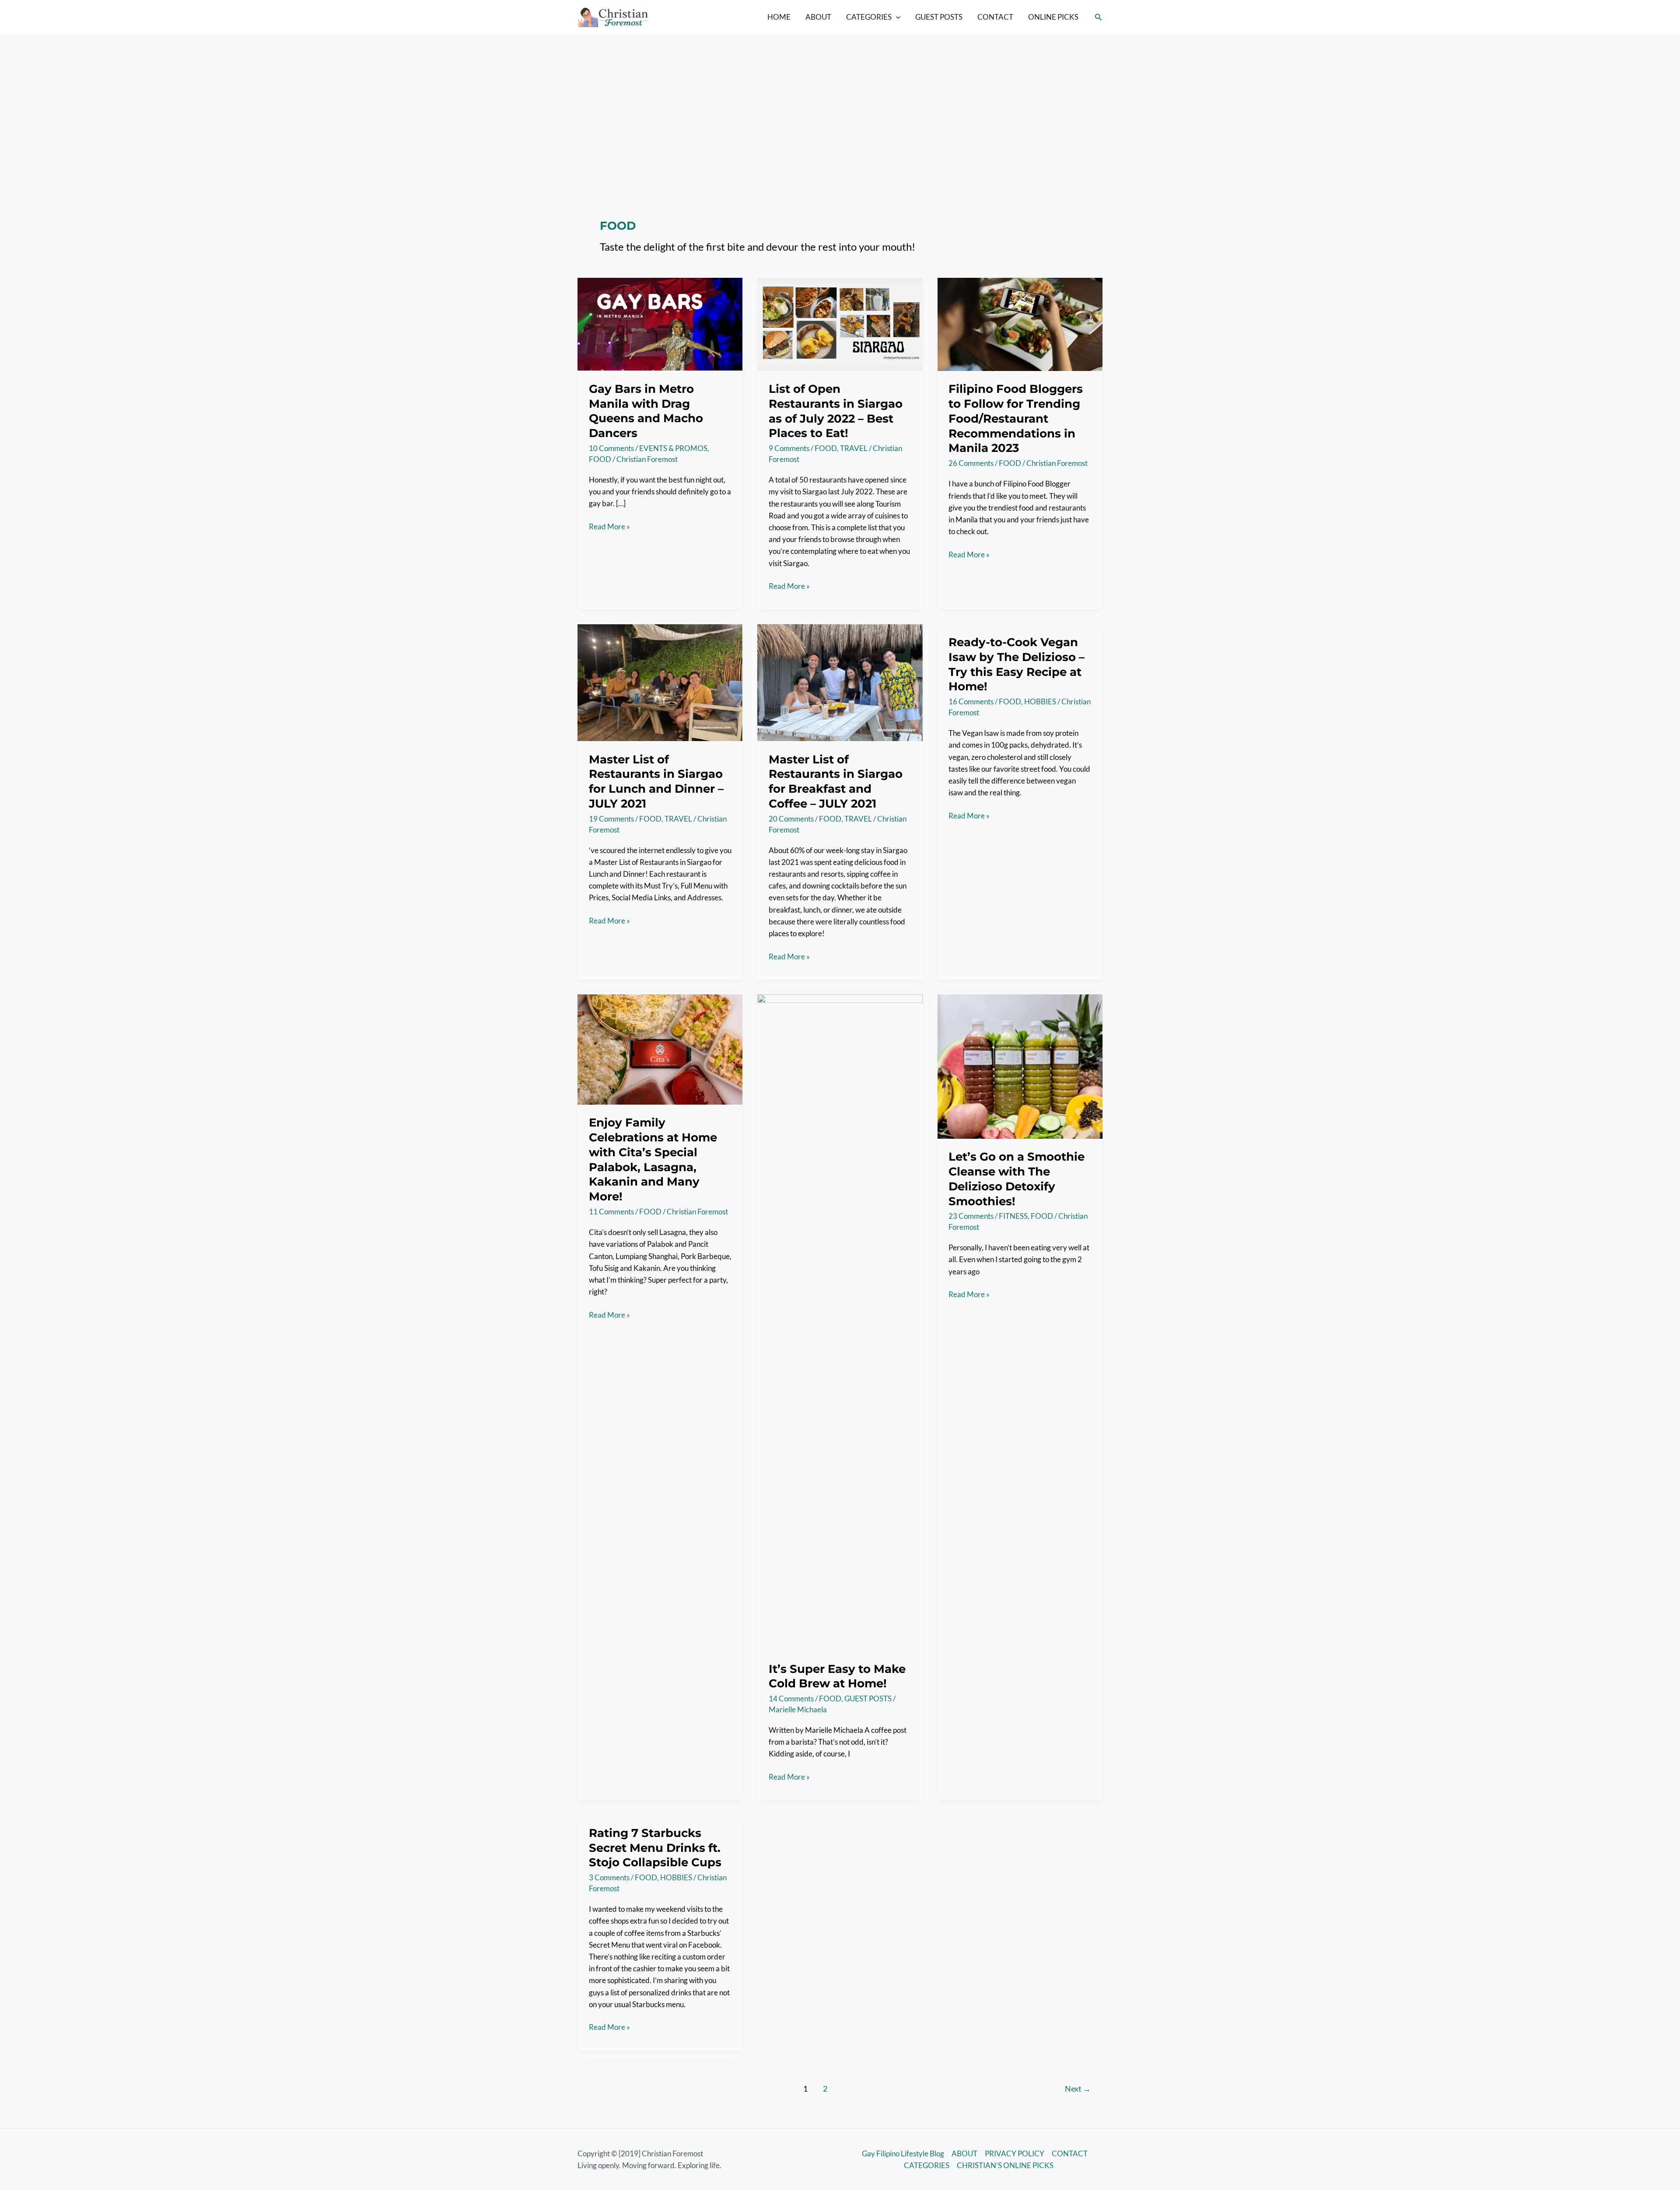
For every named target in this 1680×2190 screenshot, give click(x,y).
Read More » (609, 527)
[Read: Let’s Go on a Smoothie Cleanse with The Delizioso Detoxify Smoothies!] (1020, 1065)
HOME (779, 17)
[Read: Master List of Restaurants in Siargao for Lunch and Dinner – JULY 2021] (660, 682)
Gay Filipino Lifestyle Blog (903, 2153)
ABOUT (818, 17)
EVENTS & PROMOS (673, 448)
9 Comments (789, 448)
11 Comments (611, 1212)
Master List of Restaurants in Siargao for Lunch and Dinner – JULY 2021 (656, 782)
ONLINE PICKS (1053, 17)
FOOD (600, 459)
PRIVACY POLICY (1015, 2153)
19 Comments (611, 819)
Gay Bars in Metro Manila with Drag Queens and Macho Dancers (646, 411)
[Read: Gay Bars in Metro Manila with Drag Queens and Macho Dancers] (660, 324)
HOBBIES (1040, 701)
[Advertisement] (840, 100)
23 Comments (971, 1216)
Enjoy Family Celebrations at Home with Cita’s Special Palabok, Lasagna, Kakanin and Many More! (653, 1160)
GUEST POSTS (939, 17)
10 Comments (611, 448)
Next (1078, 2089)
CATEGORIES (869, 17)
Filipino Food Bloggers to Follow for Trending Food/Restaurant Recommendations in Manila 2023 (1016, 418)
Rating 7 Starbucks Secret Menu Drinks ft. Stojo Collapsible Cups (655, 1848)
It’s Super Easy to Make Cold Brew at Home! (837, 1676)
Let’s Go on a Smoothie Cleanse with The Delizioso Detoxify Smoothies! (1017, 1179)
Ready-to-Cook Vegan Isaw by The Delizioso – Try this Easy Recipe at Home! (1017, 664)
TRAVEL (854, 448)
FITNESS (1013, 1216)
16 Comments (971, 701)
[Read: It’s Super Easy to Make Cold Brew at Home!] (840, 1321)
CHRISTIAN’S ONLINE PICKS (1005, 2165)
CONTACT (995, 17)
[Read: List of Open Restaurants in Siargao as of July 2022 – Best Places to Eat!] (840, 324)
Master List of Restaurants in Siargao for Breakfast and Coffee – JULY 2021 (836, 782)
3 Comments (609, 1877)
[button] (896, 17)
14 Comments (791, 1698)
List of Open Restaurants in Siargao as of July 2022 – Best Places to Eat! (836, 411)
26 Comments (971, 463)
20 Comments (791, 819)
